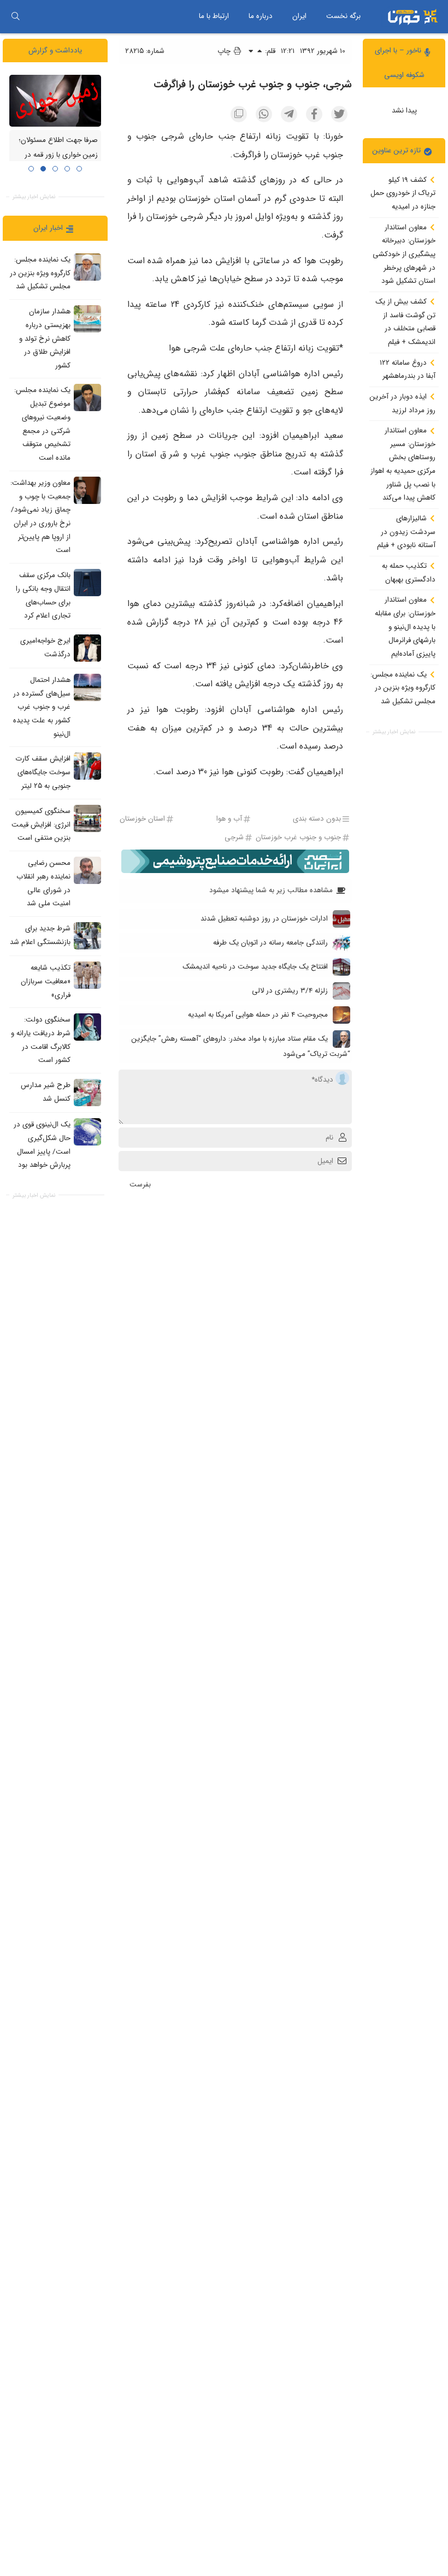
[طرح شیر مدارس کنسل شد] (87, 1093)
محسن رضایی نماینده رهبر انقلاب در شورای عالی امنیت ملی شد (43, 883)
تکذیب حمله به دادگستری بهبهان (409, 573)
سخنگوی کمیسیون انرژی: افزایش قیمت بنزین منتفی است (41, 824)
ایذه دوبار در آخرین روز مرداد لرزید (403, 403)
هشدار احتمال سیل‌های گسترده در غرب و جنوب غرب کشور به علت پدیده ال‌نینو (42, 707)
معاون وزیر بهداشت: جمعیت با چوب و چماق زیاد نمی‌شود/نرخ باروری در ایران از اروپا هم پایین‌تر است (40, 517)
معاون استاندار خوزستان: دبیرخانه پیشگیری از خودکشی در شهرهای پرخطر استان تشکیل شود (404, 254)
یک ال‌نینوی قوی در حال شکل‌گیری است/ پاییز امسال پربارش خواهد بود (42, 1145)
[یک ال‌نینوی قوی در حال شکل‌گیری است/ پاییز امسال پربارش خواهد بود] (87, 1132)
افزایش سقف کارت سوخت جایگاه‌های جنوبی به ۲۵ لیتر (43, 773)
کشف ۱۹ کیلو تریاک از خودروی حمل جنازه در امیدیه (403, 193)
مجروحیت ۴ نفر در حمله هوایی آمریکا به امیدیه (258, 1015)
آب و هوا (229, 819)
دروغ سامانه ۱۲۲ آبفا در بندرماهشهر (408, 370)
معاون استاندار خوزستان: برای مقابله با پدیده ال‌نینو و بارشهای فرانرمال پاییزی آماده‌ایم (405, 627)
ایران (299, 16)
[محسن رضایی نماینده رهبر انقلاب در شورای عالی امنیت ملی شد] (87, 870)
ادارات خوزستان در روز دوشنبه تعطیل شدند (264, 919)
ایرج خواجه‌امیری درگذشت (45, 648)
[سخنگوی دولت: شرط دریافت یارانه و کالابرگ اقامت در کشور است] (87, 1027)
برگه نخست (343, 16)
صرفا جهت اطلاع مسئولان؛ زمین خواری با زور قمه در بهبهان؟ (58, 155)
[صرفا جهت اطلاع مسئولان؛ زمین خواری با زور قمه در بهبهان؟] (55, 100)
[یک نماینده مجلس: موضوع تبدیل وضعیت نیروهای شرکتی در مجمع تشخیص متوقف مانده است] (87, 397)
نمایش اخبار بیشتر (394, 732)
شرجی (234, 837)
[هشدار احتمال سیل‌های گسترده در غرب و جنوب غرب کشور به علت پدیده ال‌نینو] (87, 687)
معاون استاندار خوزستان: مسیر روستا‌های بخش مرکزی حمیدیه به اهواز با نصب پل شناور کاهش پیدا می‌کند (403, 464)
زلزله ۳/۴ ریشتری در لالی (290, 991)
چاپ (225, 51)
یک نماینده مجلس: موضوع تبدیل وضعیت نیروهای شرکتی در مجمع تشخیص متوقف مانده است (42, 424)
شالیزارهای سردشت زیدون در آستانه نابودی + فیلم (406, 532)
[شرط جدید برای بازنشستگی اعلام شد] (87, 936)
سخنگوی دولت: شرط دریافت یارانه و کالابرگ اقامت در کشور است (41, 1040)
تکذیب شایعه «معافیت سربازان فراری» (46, 981)
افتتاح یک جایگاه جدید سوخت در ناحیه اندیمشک (255, 967)
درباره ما (261, 16)
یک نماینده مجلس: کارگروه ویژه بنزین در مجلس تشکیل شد (403, 688)
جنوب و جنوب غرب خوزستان (298, 837)
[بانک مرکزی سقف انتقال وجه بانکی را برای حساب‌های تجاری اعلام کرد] (87, 583)
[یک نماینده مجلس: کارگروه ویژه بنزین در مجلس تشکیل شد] (87, 267)
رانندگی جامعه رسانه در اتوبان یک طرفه (270, 943)
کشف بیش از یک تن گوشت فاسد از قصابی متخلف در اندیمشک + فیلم (405, 322)
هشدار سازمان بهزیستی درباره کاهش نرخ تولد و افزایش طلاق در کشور (45, 339)
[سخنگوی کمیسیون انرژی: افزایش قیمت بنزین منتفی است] (87, 818)
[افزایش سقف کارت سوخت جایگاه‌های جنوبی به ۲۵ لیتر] (87, 766)
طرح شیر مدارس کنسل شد (46, 1092)
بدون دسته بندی (317, 819)
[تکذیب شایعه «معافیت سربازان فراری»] (87, 975)
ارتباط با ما (214, 16)
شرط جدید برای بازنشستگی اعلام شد (40, 935)
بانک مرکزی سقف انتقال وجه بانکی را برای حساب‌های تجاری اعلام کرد (43, 595)
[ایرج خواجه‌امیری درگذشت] (87, 648)
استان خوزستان (142, 819)
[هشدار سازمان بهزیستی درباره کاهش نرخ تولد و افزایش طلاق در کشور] (87, 319)
